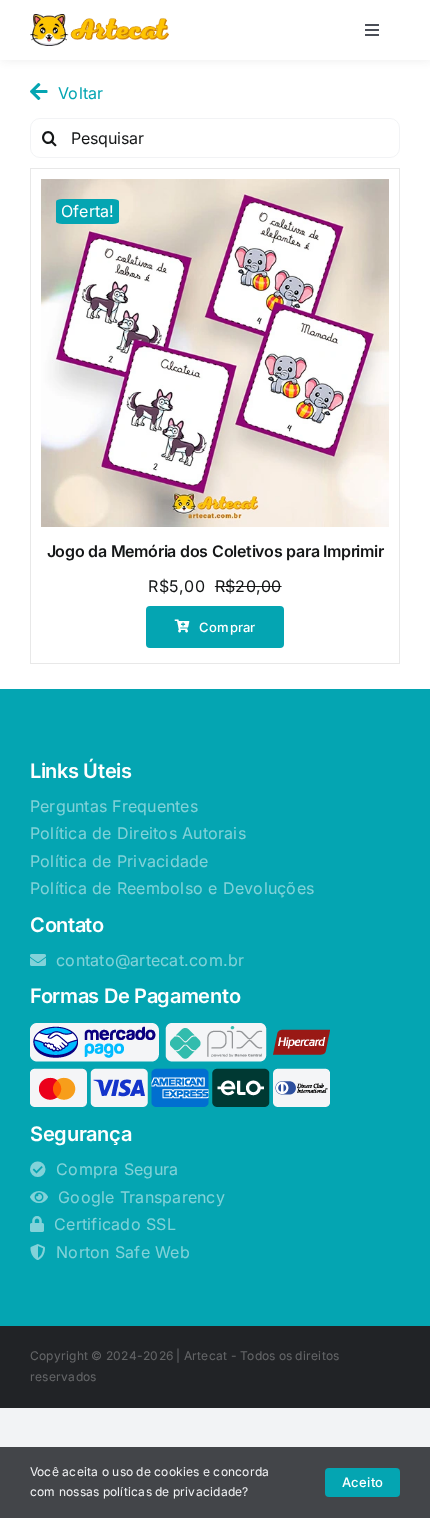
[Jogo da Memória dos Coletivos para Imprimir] (215, 353)
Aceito (362, 1482)
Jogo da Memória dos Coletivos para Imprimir (215, 551)
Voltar (80, 93)
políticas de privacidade (173, 1491)
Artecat (206, 1355)
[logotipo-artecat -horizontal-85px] (99, 22)
